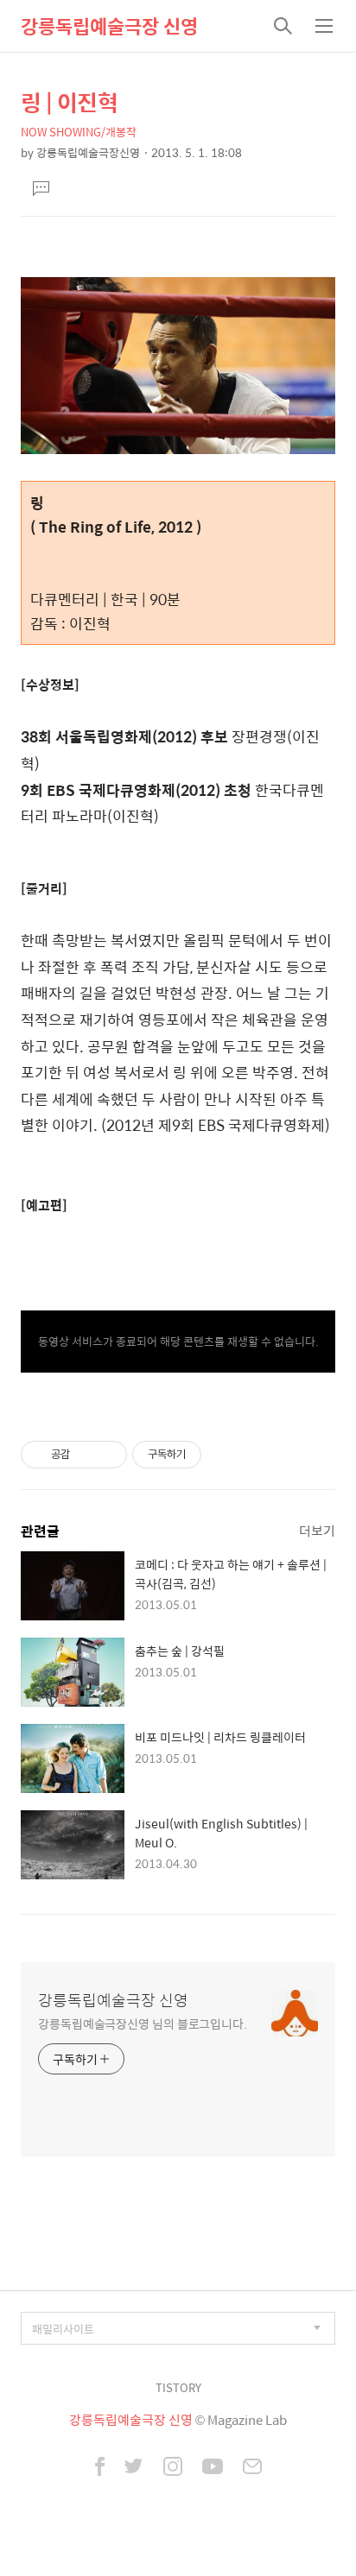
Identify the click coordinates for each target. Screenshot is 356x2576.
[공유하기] (86, 1455)
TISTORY (178, 2387)
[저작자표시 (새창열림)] (209, 1455)
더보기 (317, 1530)
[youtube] (213, 2468)
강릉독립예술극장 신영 (109, 26)
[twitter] (134, 2468)
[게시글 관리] (108, 1455)
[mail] (252, 2468)
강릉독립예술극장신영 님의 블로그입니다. (143, 2023)
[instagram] (173, 2468)
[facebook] (100, 2468)
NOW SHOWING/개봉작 (79, 132)
